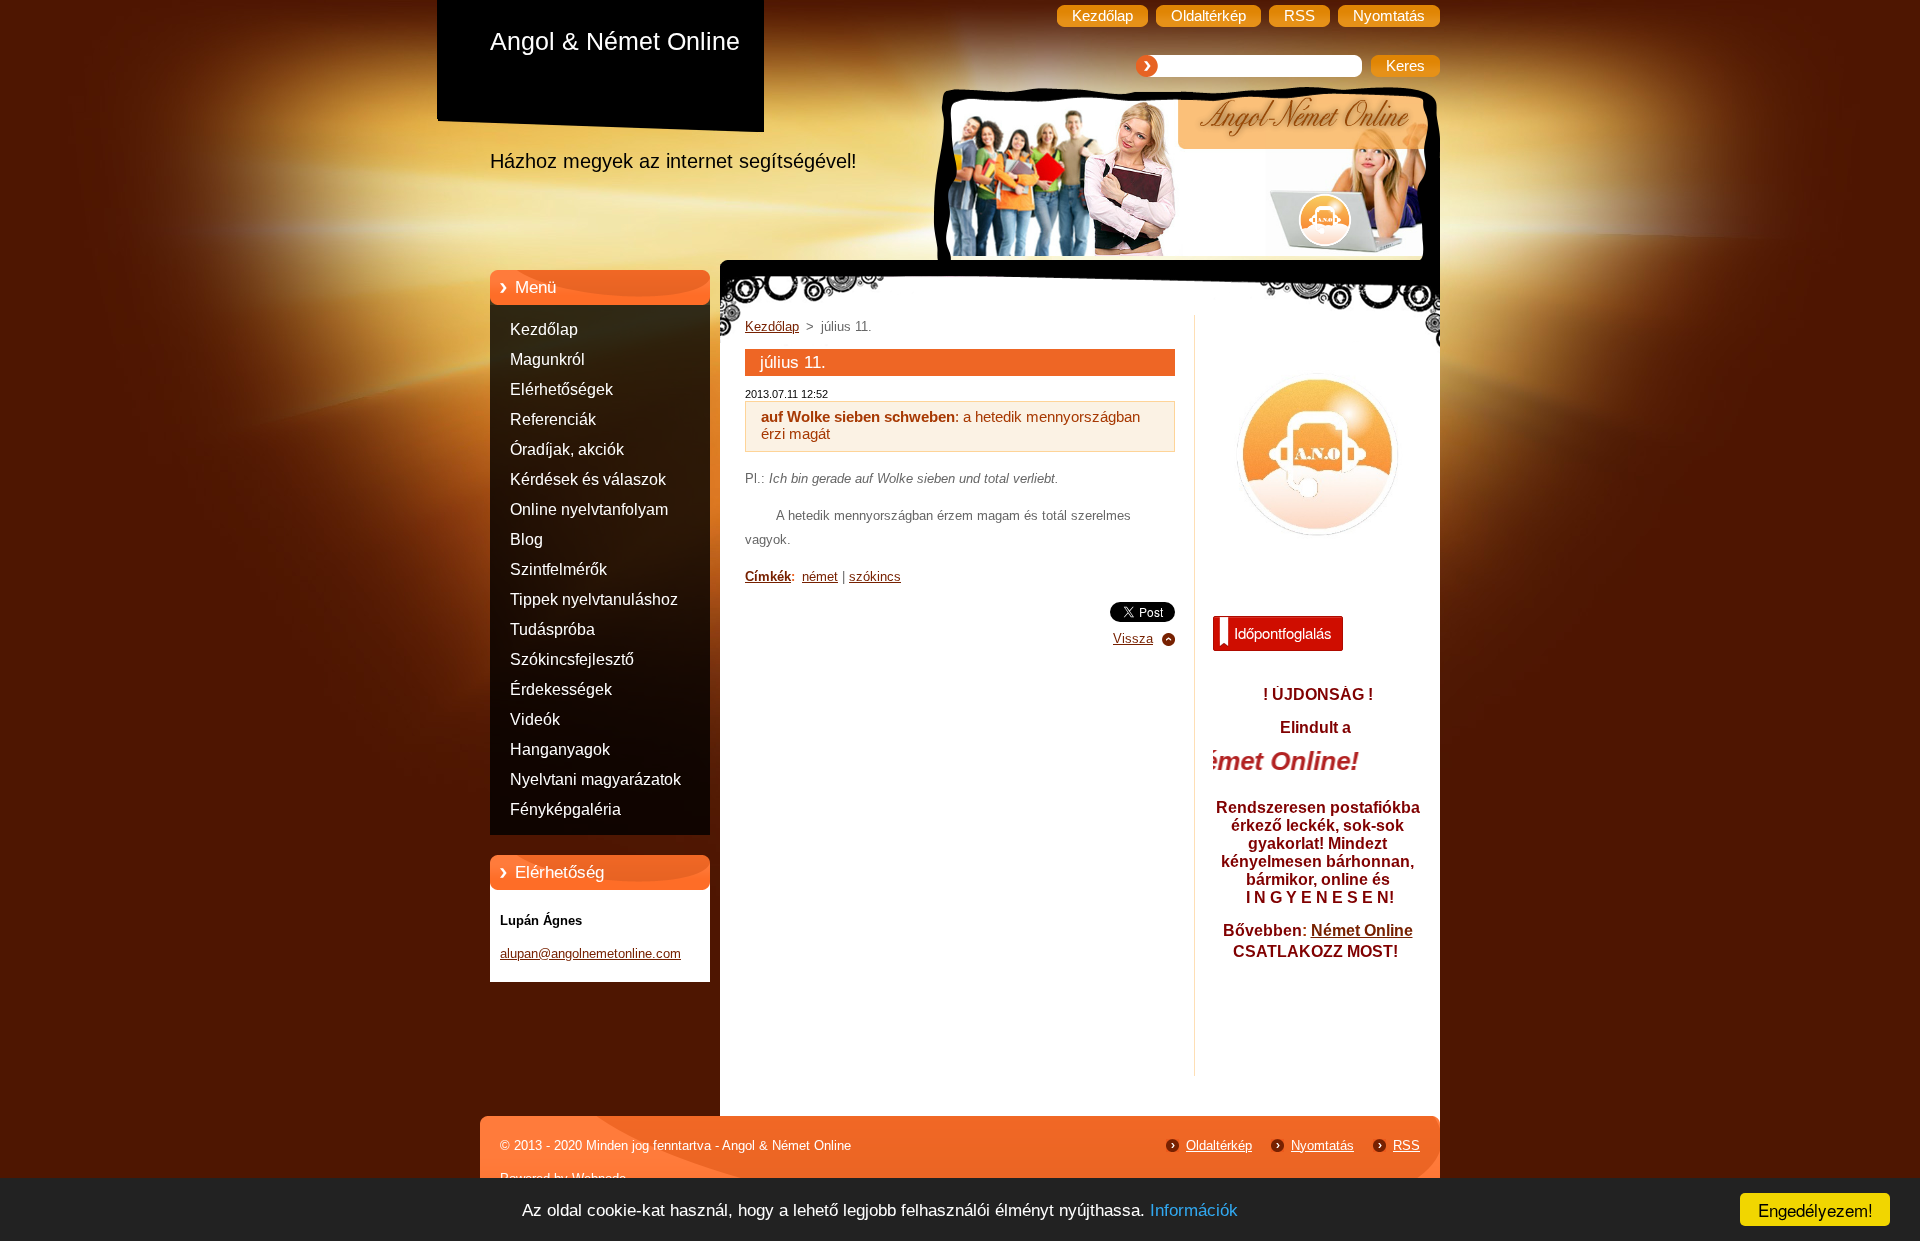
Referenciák (553, 419)
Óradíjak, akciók (567, 449)
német (820, 576)
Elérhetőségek (561, 389)
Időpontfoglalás (1283, 632)
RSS (1406, 1145)
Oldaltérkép (1219, 1145)
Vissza (1133, 638)
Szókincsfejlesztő (572, 659)
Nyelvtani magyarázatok (595, 779)
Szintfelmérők (558, 569)
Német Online (1362, 930)
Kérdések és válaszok (588, 479)
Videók (535, 719)
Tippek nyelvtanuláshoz (594, 599)
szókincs (875, 576)
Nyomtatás (1322, 1145)
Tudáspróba (552, 629)
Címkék (768, 576)
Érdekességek (561, 689)
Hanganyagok (560, 749)
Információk (1194, 1210)
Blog (526, 539)
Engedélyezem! (1815, 1209)
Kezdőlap (544, 329)
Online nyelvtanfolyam (589, 509)
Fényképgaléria (565, 809)
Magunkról (547, 359)
